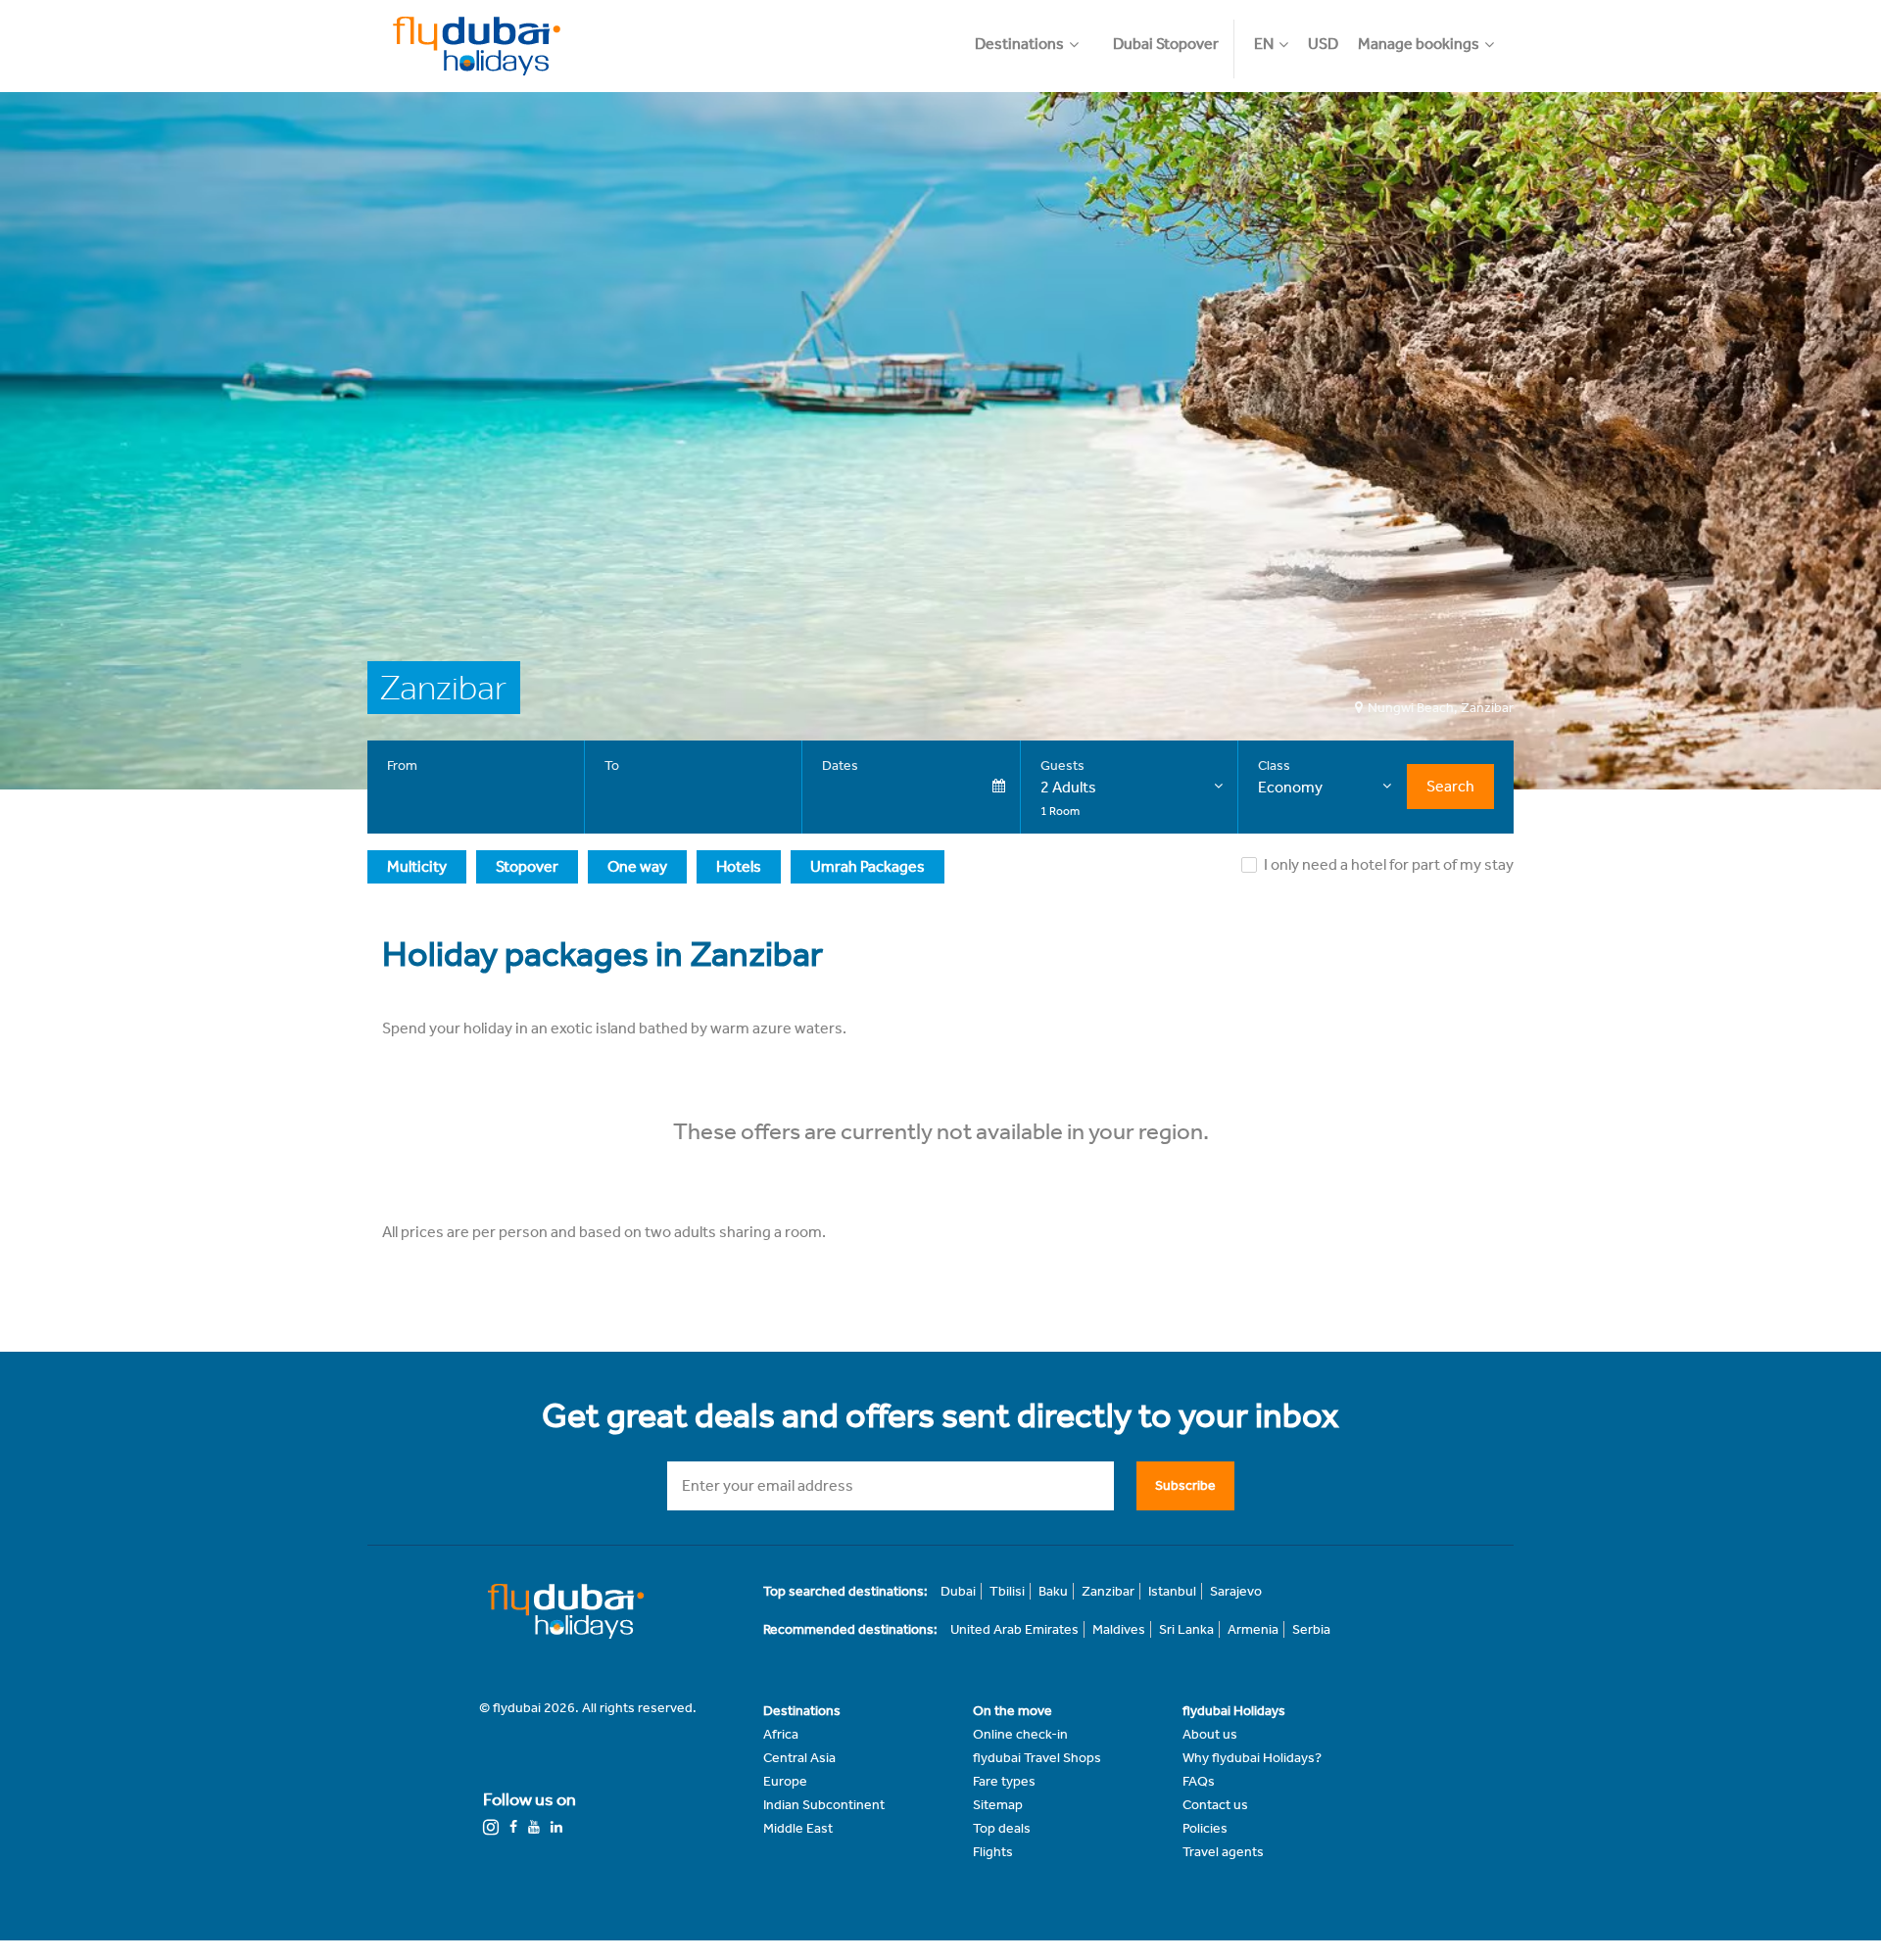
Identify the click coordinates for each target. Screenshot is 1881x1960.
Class (1274, 765)
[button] (1037, 34)
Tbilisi (1007, 1591)
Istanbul (1172, 1591)
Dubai (958, 1591)
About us (1210, 1734)
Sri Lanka (1186, 1629)
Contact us (1215, 1805)
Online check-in (1020, 1734)
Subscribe (1185, 1485)
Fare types (1004, 1781)
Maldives (1119, 1629)
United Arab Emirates (1014, 1629)
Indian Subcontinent (824, 1805)
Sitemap (998, 1805)
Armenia (1253, 1629)
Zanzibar (1108, 1591)
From (402, 765)
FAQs (1199, 1781)
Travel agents (1223, 1852)
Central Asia (799, 1758)
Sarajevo (1236, 1591)
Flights (993, 1852)
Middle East (798, 1828)
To (612, 765)
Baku (1053, 1591)
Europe (785, 1781)
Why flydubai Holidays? (1252, 1758)
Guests (1062, 765)
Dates (840, 765)
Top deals (1002, 1828)
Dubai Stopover (1166, 44)
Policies (1205, 1828)
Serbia (1311, 1629)
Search (1450, 786)
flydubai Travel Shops (1037, 1758)
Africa (781, 1734)
